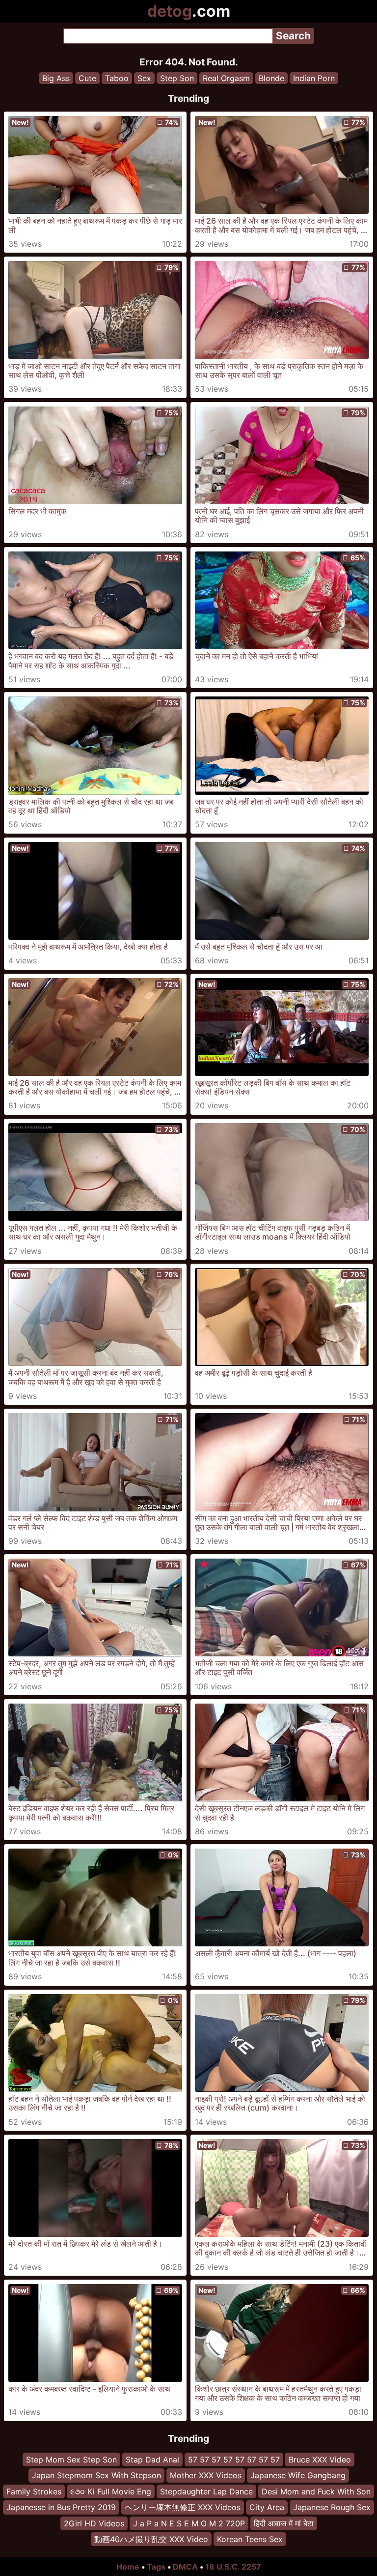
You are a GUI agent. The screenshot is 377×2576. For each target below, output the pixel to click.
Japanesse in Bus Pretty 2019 (61, 2507)
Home (128, 2567)
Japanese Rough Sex (332, 2507)
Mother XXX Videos (206, 2475)
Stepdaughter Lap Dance (206, 2491)
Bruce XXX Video (320, 2460)
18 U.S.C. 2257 (233, 2567)
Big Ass (56, 78)
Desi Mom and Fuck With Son (316, 2491)
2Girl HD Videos (94, 2523)
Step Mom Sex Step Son (71, 2460)
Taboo (117, 78)
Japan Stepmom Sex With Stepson (96, 2475)
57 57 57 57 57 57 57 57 (234, 2460)
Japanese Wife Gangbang (298, 2475)
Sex (144, 78)
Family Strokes (34, 2491)
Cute (87, 78)
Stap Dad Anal (152, 2460)
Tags (156, 2567)
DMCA (185, 2567)
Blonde (271, 78)
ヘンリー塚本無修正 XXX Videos (183, 2507)
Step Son (177, 78)
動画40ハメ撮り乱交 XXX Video (151, 2539)
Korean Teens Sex (250, 2539)
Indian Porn (314, 78)
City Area (267, 2507)
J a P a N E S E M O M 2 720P (189, 2523)
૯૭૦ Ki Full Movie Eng (111, 2491)
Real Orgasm (226, 78)
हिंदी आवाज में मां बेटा (284, 2523)
